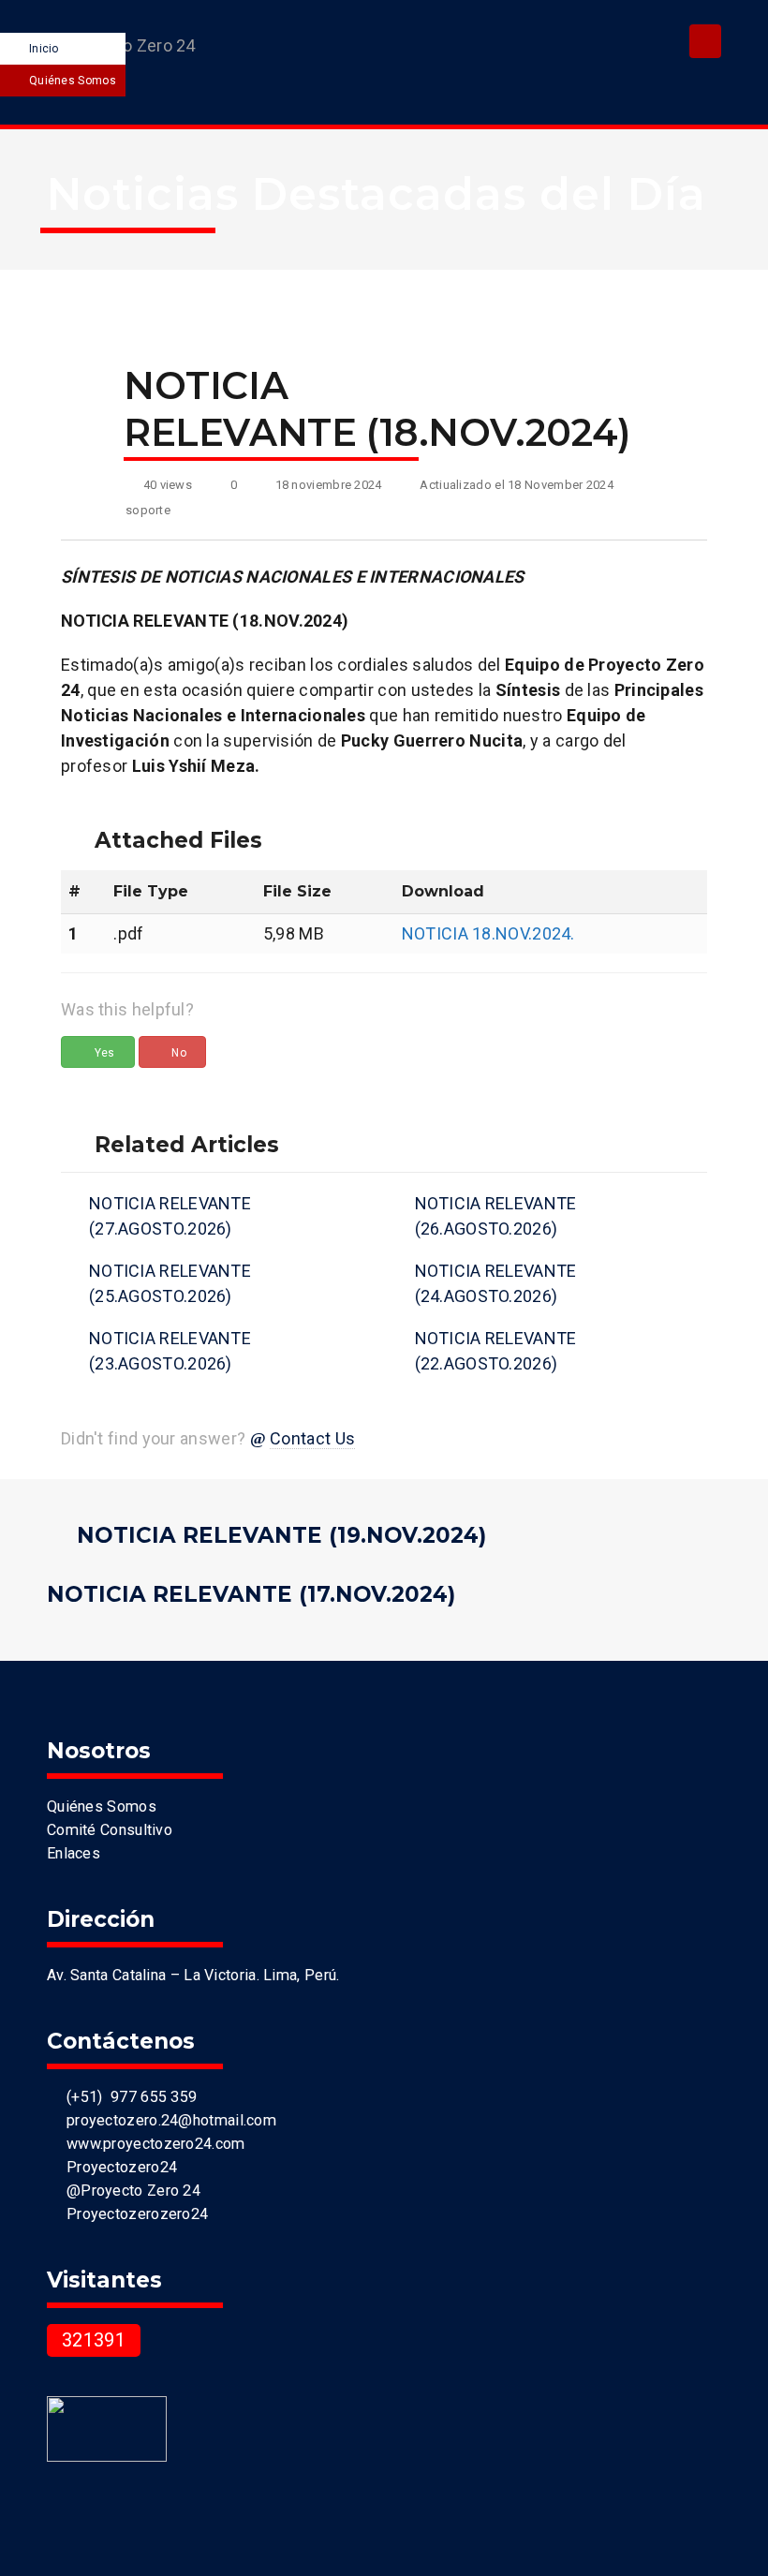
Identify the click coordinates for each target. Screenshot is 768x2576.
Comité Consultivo (110, 1830)
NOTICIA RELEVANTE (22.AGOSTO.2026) (496, 1351)
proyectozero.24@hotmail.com (167, 2120)
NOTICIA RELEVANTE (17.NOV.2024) (251, 1594)
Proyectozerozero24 (133, 2214)
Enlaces (74, 1853)
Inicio (44, 49)
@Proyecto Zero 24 (129, 2191)
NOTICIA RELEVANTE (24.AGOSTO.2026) (496, 1283)
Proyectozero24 (118, 2167)
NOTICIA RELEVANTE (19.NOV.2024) (281, 1535)
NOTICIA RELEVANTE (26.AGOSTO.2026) (496, 1216)
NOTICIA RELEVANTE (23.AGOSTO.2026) (170, 1351)
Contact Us (312, 1438)
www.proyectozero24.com (151, 2144)
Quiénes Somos (73, 81)
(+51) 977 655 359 (127, 2097)
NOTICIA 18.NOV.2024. (488, 933)
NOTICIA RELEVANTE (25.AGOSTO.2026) (170, 1283)
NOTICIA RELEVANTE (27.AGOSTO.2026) (170, 1216)
